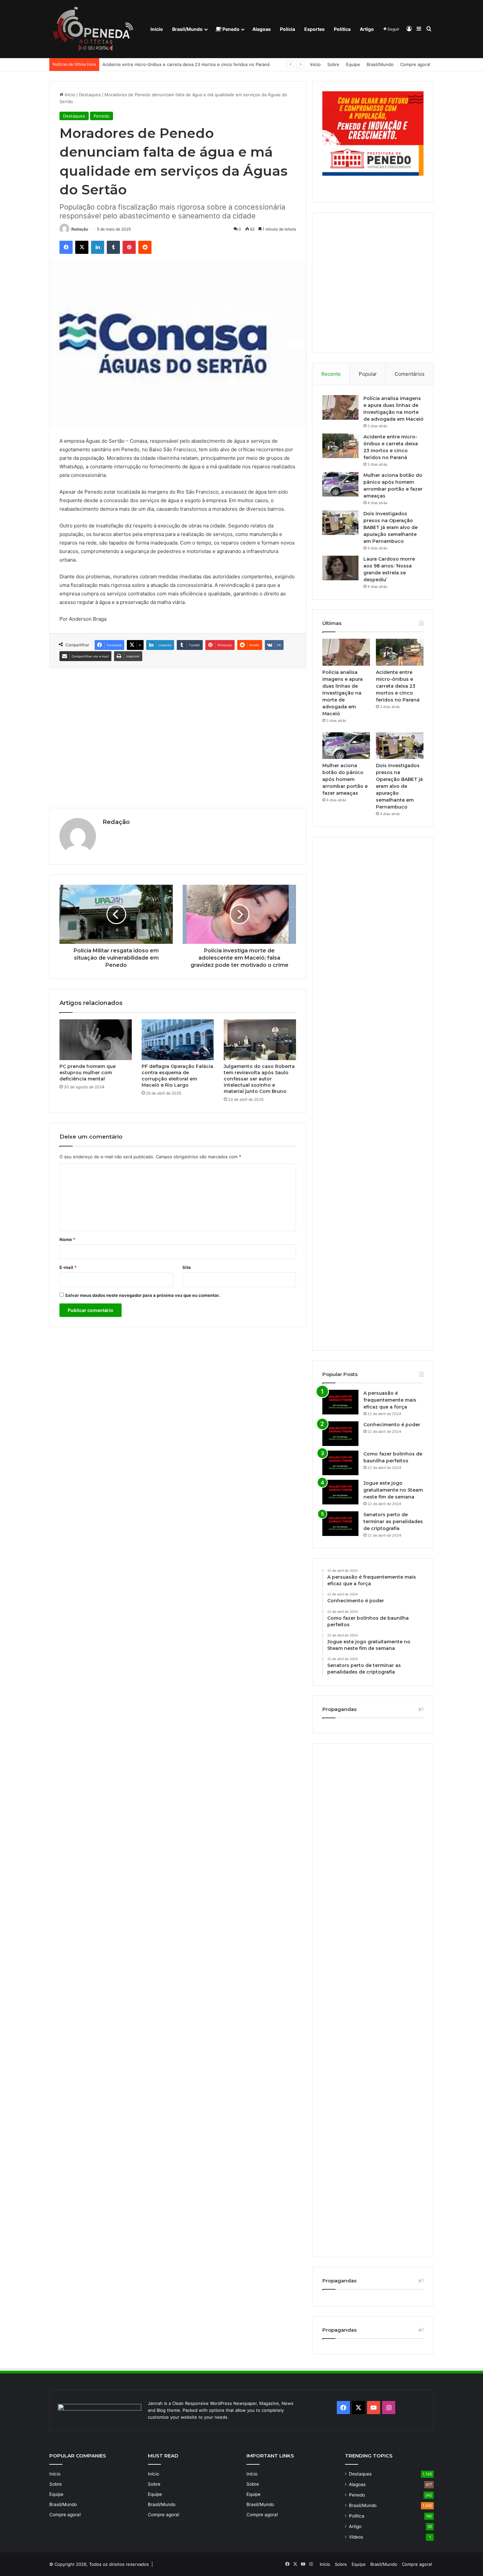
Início (157, 29)
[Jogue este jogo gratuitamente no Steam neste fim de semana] (340, 1492)
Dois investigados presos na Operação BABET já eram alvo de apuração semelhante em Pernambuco (391, 527)
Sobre (333, 64)
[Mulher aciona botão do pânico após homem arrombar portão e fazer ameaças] (340, 484)
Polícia (287, 29)
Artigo (367, 29)
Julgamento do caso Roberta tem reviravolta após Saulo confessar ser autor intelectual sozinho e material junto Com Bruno (259, 1079)
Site (187, 1267)
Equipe (353, 64)
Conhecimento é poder (392, 1425)
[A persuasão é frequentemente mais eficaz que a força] (340, 1402)
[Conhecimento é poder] (340, 1434)
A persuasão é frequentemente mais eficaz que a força (390, 1400)
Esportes (314, 29)
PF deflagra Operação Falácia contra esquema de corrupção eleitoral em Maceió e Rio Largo (177, 1076)
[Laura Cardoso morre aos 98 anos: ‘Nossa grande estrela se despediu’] (340, 568)
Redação (80, 229)
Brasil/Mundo (187, 29)
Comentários (410, 374)
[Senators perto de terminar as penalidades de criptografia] (340, 1524)
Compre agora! (415, 64)
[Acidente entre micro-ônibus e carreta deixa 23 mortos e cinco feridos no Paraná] (340, 446)
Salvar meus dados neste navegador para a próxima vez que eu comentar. (142, 1295)
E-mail (68, 1267)
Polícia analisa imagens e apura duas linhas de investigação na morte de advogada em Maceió (343, 693)
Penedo (230, 29)
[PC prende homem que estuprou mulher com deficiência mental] (96, 1040)
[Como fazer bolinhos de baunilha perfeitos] (340, 1463)
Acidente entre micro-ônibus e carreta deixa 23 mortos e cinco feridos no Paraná (398, 686)
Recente (331, 374)
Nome (67, 1239)
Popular (368, 374)
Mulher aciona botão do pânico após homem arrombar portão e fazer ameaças (183, 64)
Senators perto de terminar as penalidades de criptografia (393, 1521)
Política (342, 29)
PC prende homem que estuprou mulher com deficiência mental (88, 1073)
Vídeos (356, 2537)
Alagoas (262, 29)
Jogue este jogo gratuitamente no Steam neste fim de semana (393, 1490)
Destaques (90, 95)
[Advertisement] (178, 737)
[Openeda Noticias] (95, 29)
